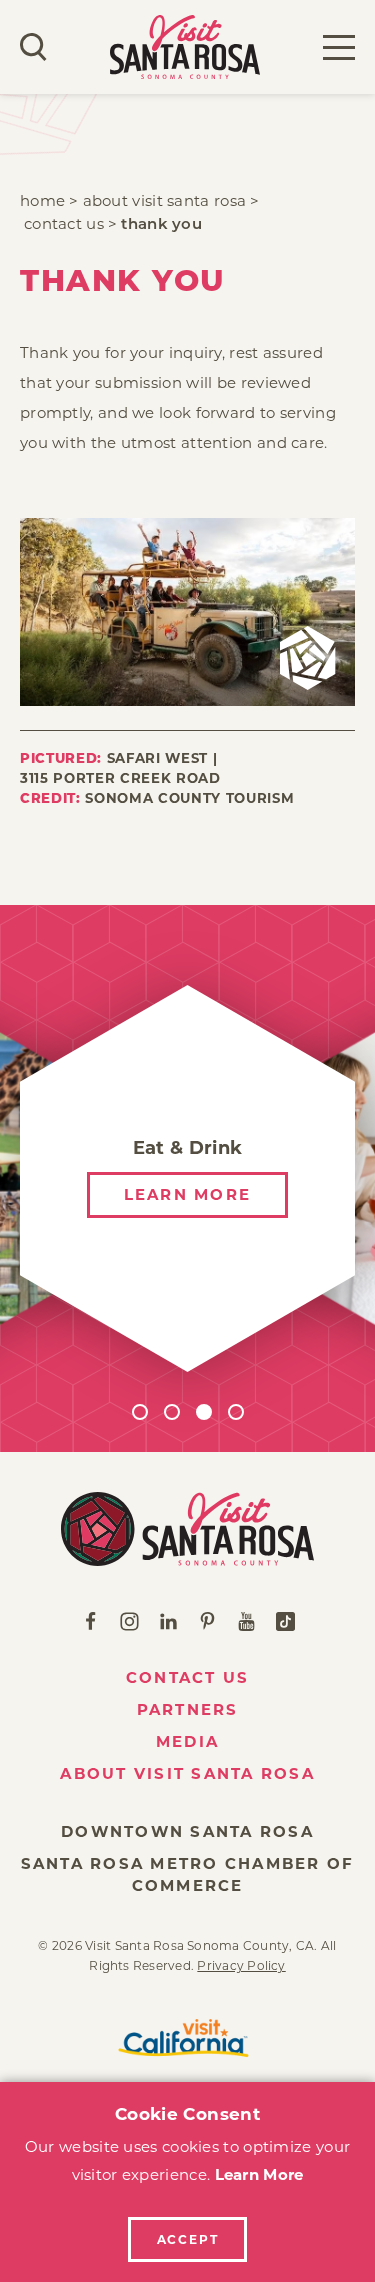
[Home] (187, 1529)
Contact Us (188, 1677)
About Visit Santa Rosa (187, 1773)
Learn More (259, 2174)
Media (187, 1741)
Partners (188, 1709)
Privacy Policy (241, 1965)
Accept (188, 2239)
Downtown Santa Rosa (187, 1831)
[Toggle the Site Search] (33, 47)
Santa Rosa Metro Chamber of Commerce (188, 1874)
